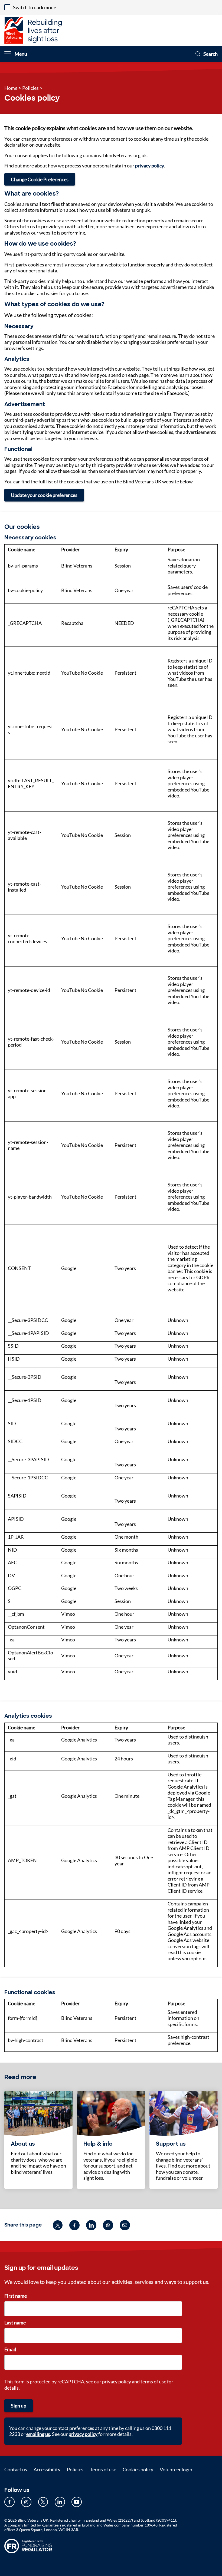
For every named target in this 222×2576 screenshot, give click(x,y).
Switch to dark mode (35, 7)
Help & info (98, 2144)
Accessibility (47, 2469)
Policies (30, 88)
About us (23, 2144)
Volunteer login (176, 2469)
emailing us (38, 2434)
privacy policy (150, 166)
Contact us (16, 2469)
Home (11, 88)
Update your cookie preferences (44, 495)
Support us (171, 2144)
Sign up (19, 2406)
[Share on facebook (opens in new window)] (74, 2225)
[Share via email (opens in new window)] (125, 2225)
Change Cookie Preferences (40, 179)
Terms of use (103, 2469)
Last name (15, 2323)
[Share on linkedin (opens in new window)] (91, 2225)
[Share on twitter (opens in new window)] (58, 2225)
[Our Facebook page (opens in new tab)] (9, 2502)
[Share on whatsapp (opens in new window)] (108, 2225)
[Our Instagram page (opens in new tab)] (26, 2502)
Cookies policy (138, 2469)
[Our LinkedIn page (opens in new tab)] (60, 2502)
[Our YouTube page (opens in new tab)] (77, 2502)
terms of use (153, 2382)
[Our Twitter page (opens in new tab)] (43, 2502)
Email (10, 2349)
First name (16, 2296)
